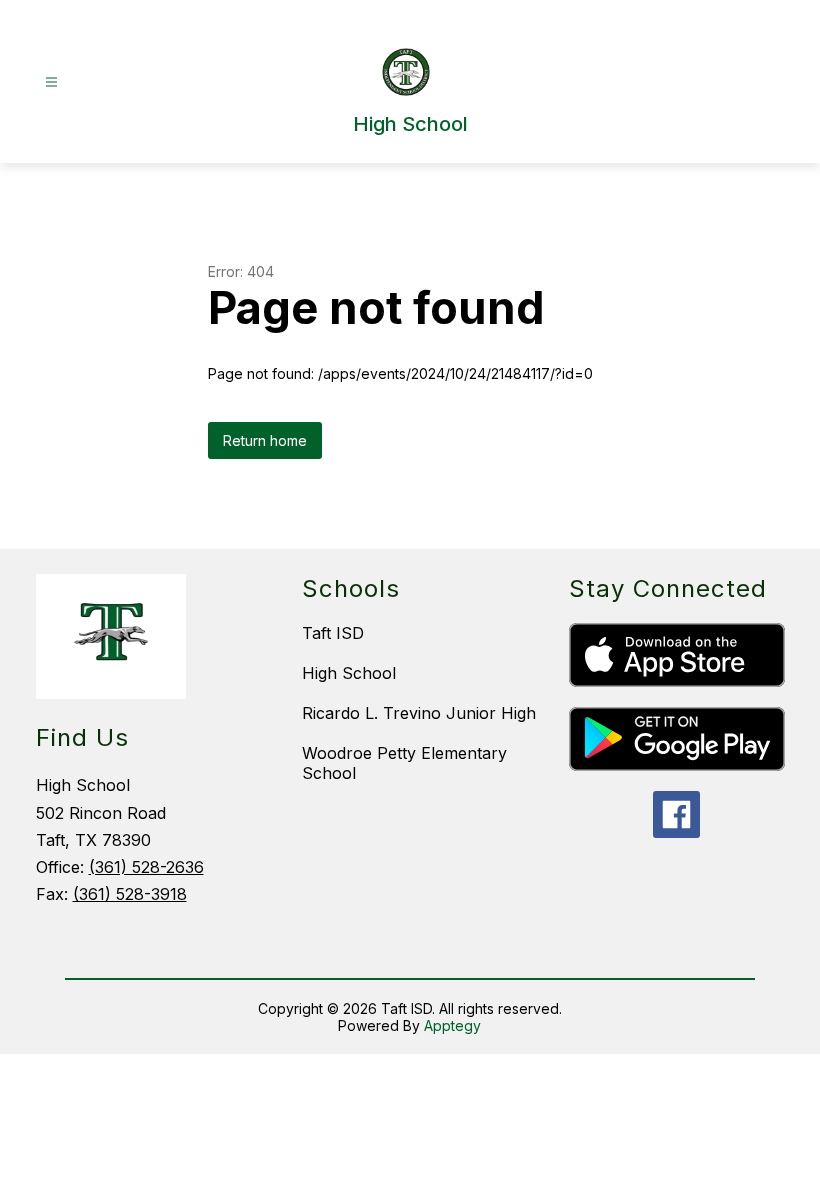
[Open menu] (51, 82)
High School (349, 673)
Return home (265, 440)
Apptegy (452, 1025)
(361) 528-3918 (130, 894)
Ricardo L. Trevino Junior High (419, 713)
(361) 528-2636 (146, 867)
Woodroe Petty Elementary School (404, 763)
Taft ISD (333, 633)
